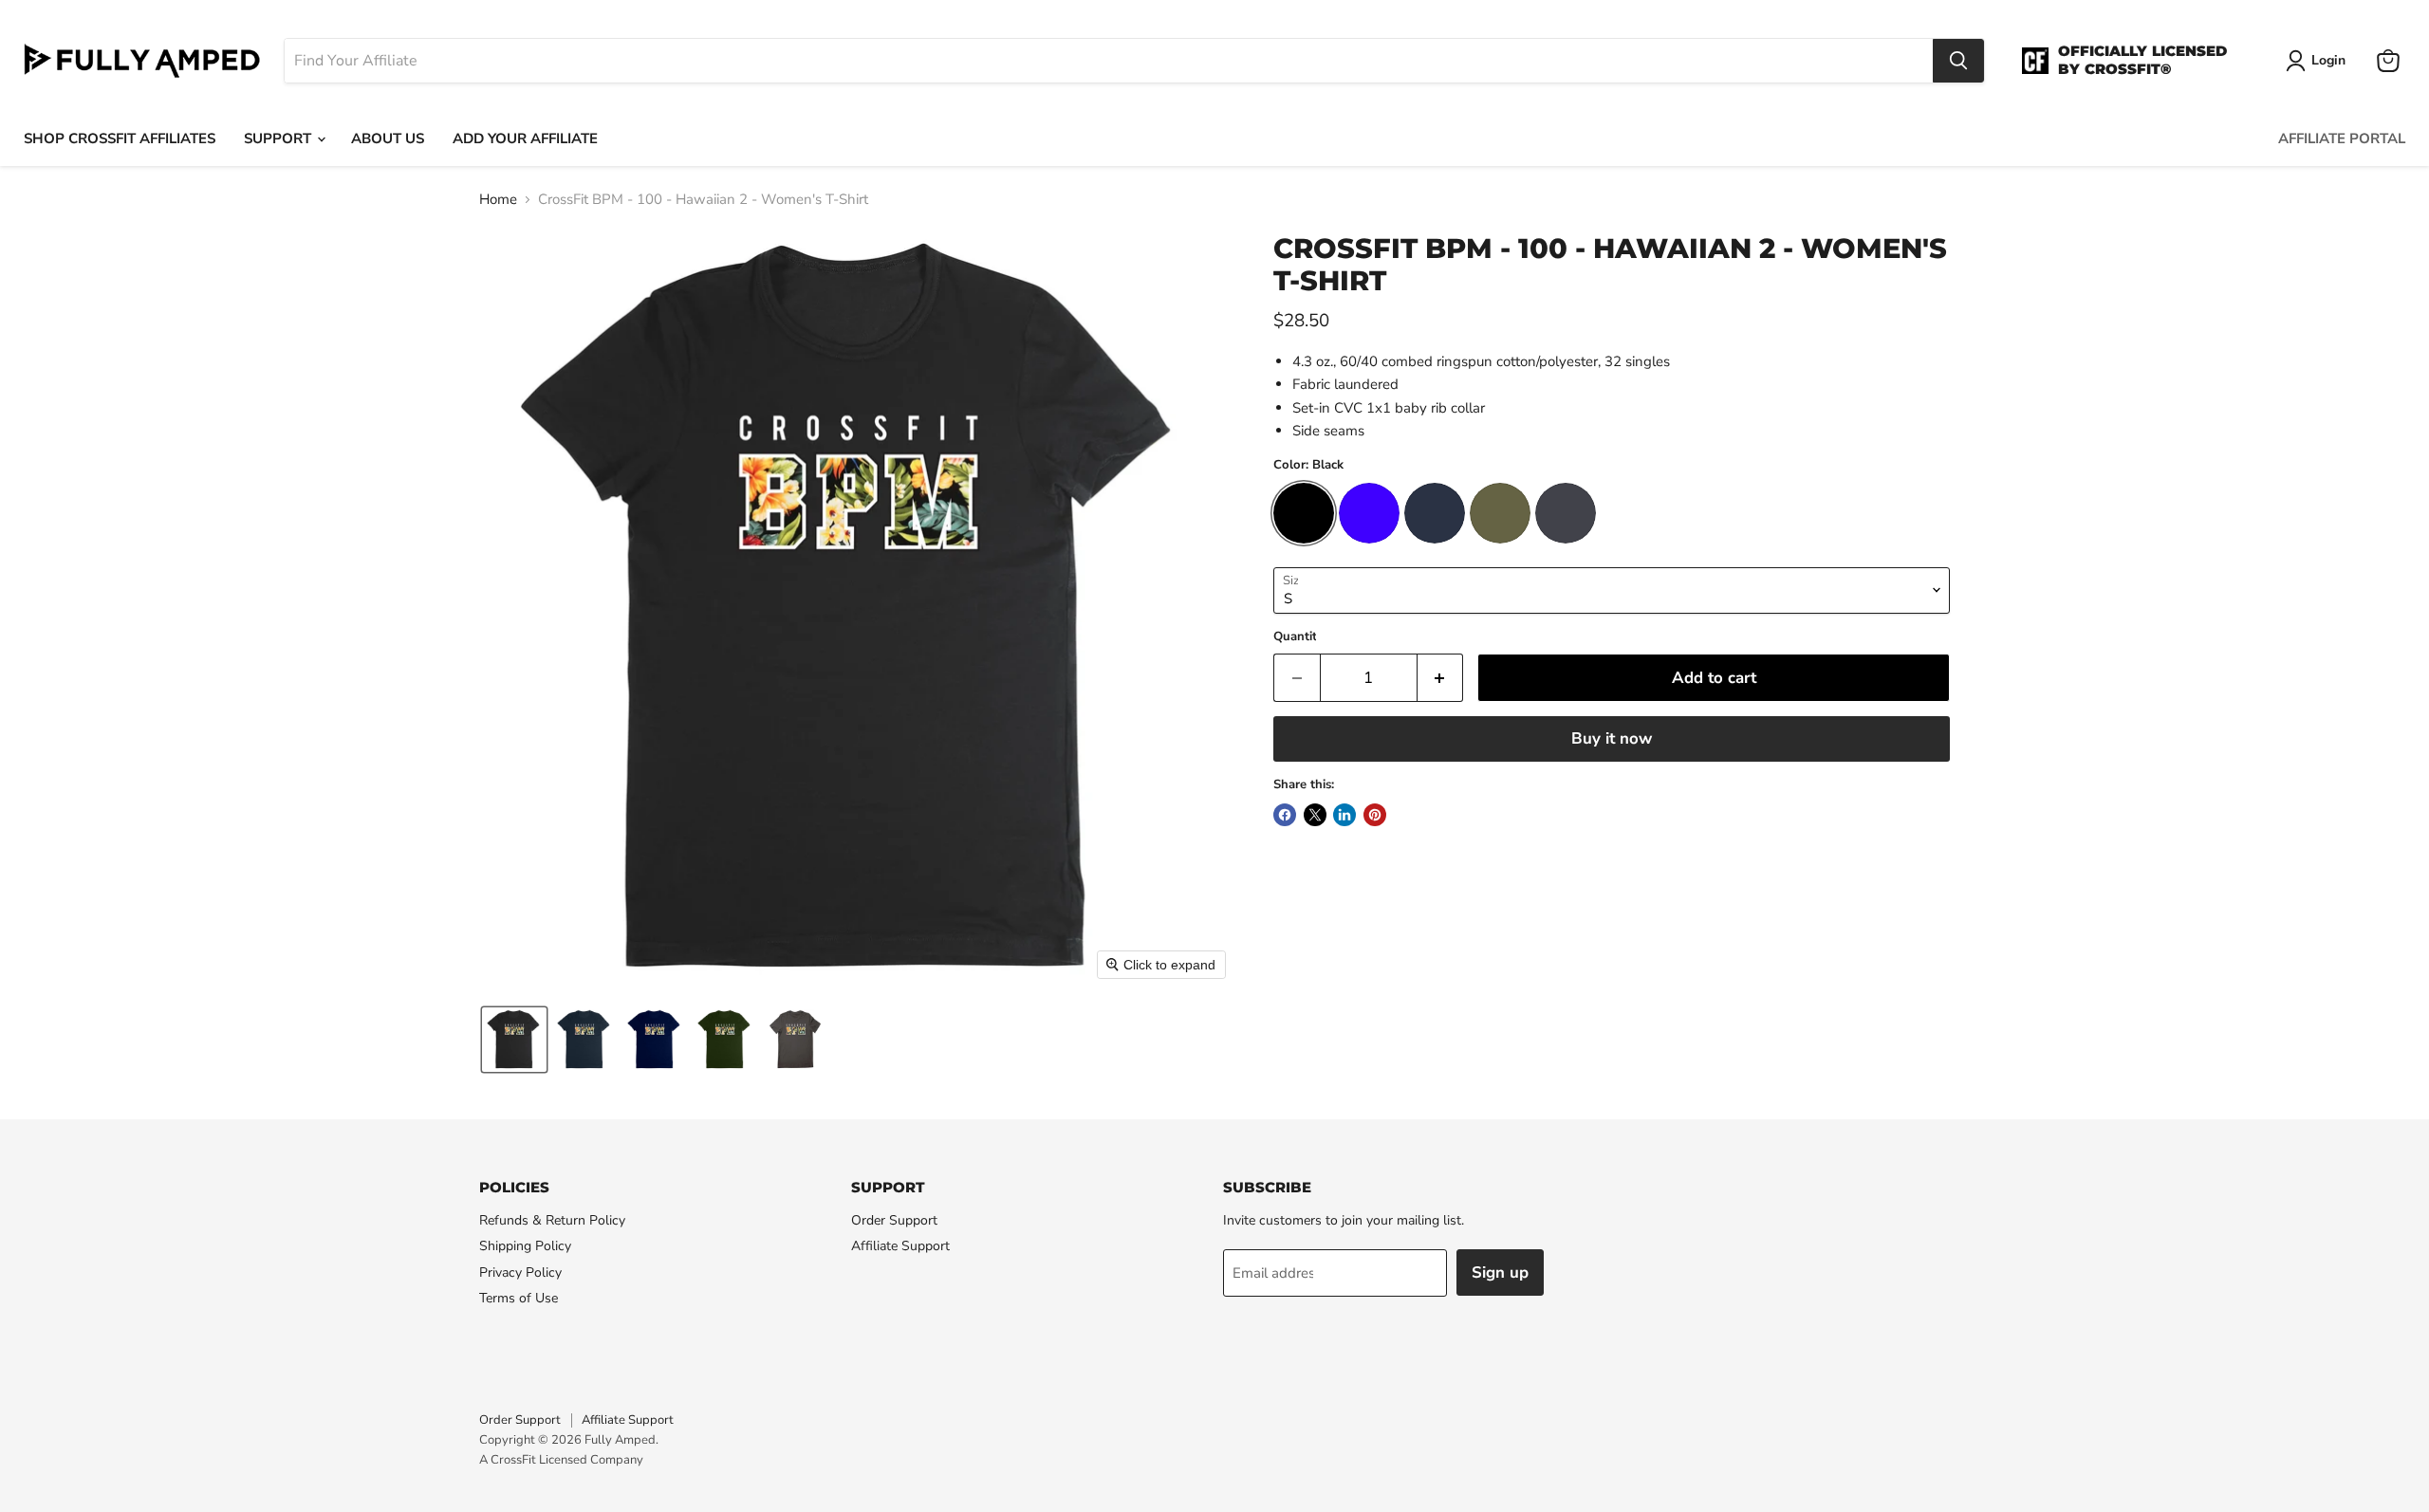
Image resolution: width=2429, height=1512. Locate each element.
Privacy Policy (520, 1272)
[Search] (1958, 61)
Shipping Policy (525, 1246)
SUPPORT (279, 138)
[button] (514, 1040)
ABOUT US (388, 138)
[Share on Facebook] (1285, 815)
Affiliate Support (900, 1246)
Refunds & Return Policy (552, 1220)
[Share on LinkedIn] (1344, 815)
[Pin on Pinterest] (1375, 815)
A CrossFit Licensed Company (561, 1460)
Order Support (894, 1220)
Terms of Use (519, 1298)
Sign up (1500, 1272)
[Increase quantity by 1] (1441, 678)
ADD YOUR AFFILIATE (525, 138)
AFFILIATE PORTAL (2342, 138)
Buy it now (1612, 738)
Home (498, 200)
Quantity (1298, 637)
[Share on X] (1315, 815)
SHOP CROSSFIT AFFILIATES (120, 138)
